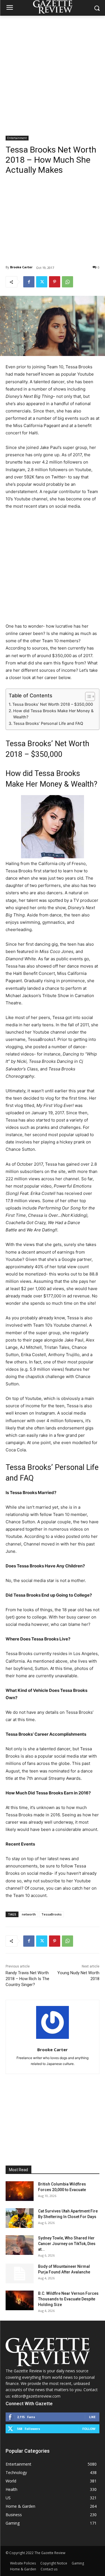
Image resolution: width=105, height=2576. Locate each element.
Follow (89, 2429)
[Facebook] (29, 282)
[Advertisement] (53, 71)
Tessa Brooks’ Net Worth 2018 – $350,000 (53, 704)
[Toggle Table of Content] (87, 696)
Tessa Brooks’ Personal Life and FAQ (48, 723)
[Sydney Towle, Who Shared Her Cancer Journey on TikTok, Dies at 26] (20, 2245)
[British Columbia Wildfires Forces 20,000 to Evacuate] (20, 2191)
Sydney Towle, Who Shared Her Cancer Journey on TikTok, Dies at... (67, 2244)
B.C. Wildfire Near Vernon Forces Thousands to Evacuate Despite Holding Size (68, 2299)
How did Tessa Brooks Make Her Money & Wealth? (53, 714)
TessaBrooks (52, 1914)
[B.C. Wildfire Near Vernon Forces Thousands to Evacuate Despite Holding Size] (20, 2300)
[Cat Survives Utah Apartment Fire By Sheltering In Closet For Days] (20, 2218)
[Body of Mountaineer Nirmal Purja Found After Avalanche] (20, 2273)
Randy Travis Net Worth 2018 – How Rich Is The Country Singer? (27, 1979)
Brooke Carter (21, 267)
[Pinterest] (55, 282)
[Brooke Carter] (53, 2022)
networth (29, 1914)
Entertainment (17, 138)
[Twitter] (42, 282)
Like (92, 2417)
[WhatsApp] (67, 282)
